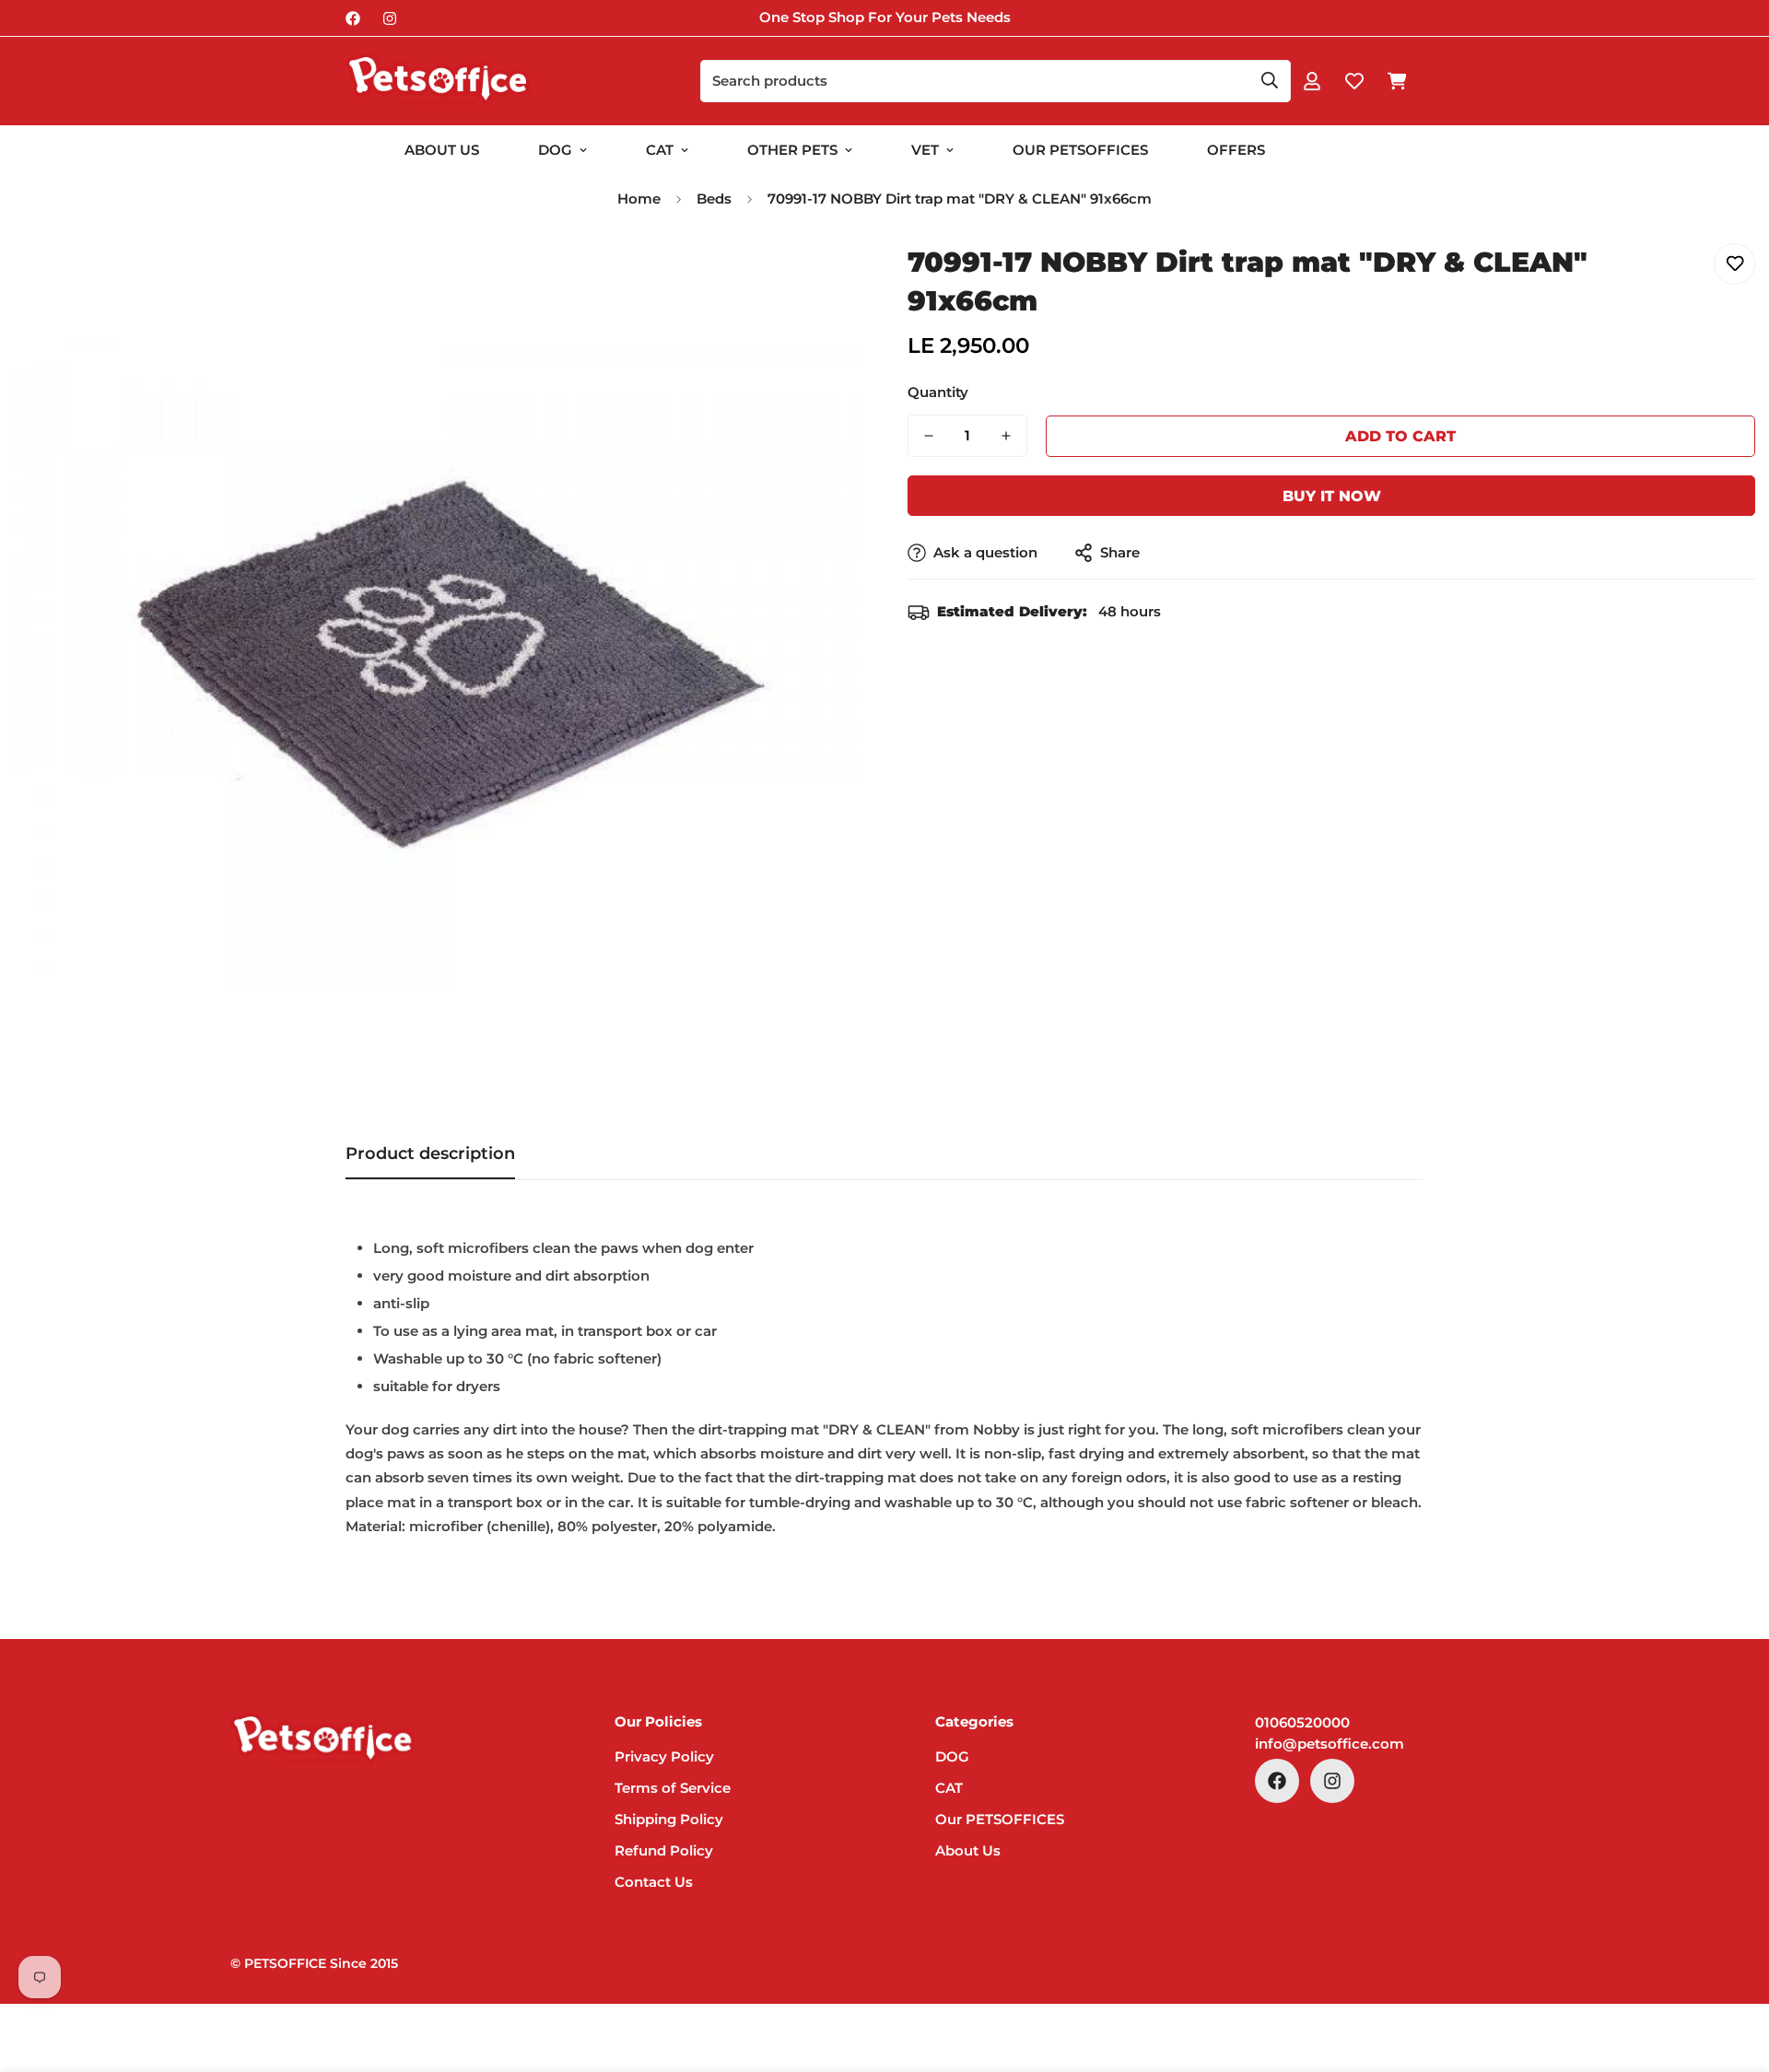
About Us (442, 150)
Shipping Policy (669, 1819)
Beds (714, 199)
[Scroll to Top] (1733, 1972)
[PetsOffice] (438, 81)
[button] (1397, 81)
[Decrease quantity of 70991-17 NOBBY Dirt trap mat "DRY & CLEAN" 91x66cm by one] (929, 436)
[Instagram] (390, 18)
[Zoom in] (822, 278)
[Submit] (1270, 80)
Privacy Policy (664, 1756)
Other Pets (792, 150)
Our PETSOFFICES (1000, 1819)
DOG (555, 150)
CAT (660, 150)
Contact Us (654, 1882)
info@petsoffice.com (1330, 1744)
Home (639, 199)
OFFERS (1236, 150)
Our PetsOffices (1080, 150)
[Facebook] (353, 18)
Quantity (938, 392)
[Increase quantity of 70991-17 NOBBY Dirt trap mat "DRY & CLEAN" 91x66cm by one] (1006, 436)
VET (925, 150)
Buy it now (1332, 496)
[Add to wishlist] (1734, 264)
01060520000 (1302, 1722)
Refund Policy (664, 1850)
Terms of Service (673, 1788)
